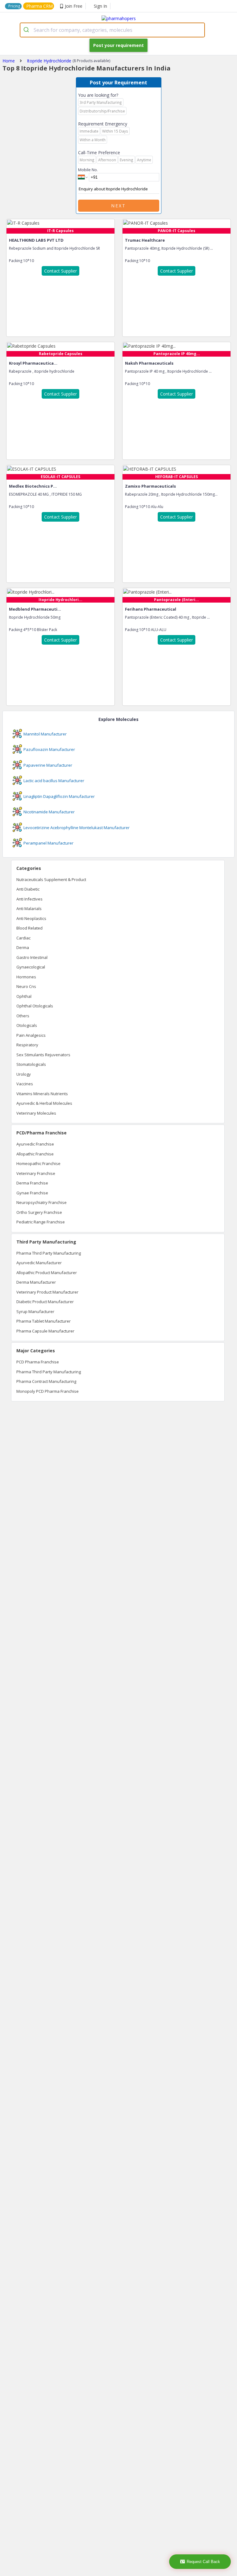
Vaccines (25, 1084)
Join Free (74, 6)
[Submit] (27, 30)
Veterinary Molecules (36, 1113)
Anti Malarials (29, 909)
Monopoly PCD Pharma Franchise (48, 1391)
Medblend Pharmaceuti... (35, 609)
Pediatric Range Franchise (41, 1222)
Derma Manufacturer (36, 1282)
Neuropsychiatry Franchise (42, 1202)
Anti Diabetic (28, 889)
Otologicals (27, 1025)
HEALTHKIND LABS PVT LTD (36, 240)
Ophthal (24, 996)
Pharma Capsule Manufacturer (45, 1331)
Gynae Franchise (32, 1193)
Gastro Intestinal (32, 957)
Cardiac (23, 938)
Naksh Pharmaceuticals (149, 363)
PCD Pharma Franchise (38, 1362)
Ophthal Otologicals (35, 1006)
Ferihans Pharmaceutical (151, 609)
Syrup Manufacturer (35, 1311)
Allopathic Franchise (35, 1154)
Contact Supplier (60, 271)
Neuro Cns (26, 986)
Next (118, 206)
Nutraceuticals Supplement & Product (51, 879)
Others (23, 1016)
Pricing (14, 6)
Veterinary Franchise (36, 1173)
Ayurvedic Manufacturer (39, 1263)
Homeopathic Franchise (38, 1163)
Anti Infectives (29, 899)
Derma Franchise (32, 1183)
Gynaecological (31, 967)
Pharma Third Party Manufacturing (49, 1253)
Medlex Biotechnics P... (33, 486)
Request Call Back (203, 2562)
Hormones (26, 977)
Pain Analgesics (31, 1035)
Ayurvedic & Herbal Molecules (44, 1103)
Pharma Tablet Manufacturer (44, 1321)
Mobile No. (88, 170)
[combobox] (112, 30)
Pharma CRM (39, 6)
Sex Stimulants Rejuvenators (43, 1055)
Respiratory (27, 1045)
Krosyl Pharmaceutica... (33, 363)
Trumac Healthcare (145, 240)
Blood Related (29, 928)
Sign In (100, 6)
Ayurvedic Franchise (35, 1144)
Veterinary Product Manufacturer (47, 1292)
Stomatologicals (31, 1064)
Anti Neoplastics (31, 918)
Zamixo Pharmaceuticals (150, 486)
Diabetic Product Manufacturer (45, 1302)
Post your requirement (118, 45)
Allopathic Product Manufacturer (47, 1273)
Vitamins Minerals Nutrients (42, 1094)
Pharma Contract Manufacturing (46, 1381)
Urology (24, 1074)
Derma (23, 947)
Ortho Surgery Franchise (39, 1212)
